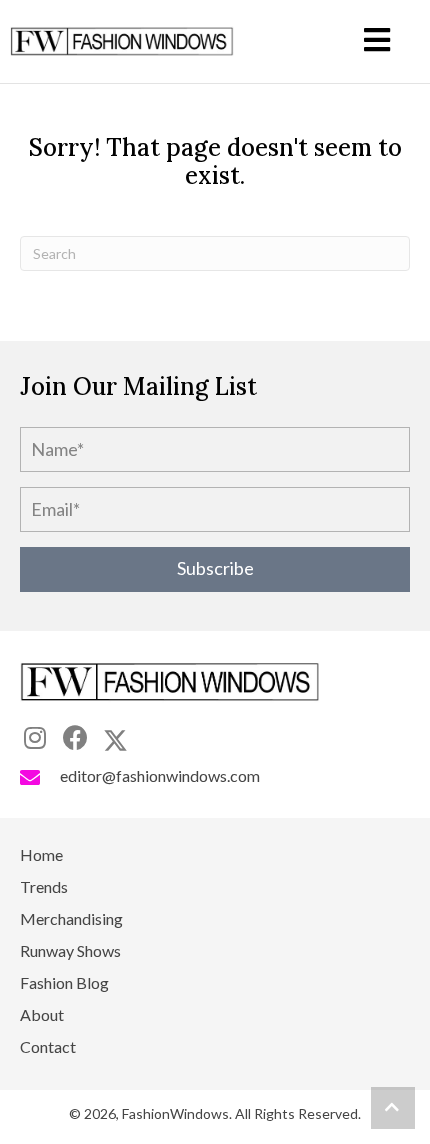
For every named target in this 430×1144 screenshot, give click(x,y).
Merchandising (71, 919)
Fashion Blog (64, 983)
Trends (44, 887)
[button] (215, 569)
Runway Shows (70, 951)
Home (41, 855)
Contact (48, 1047)
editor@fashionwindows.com (160, 775)
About (42, 1015)
